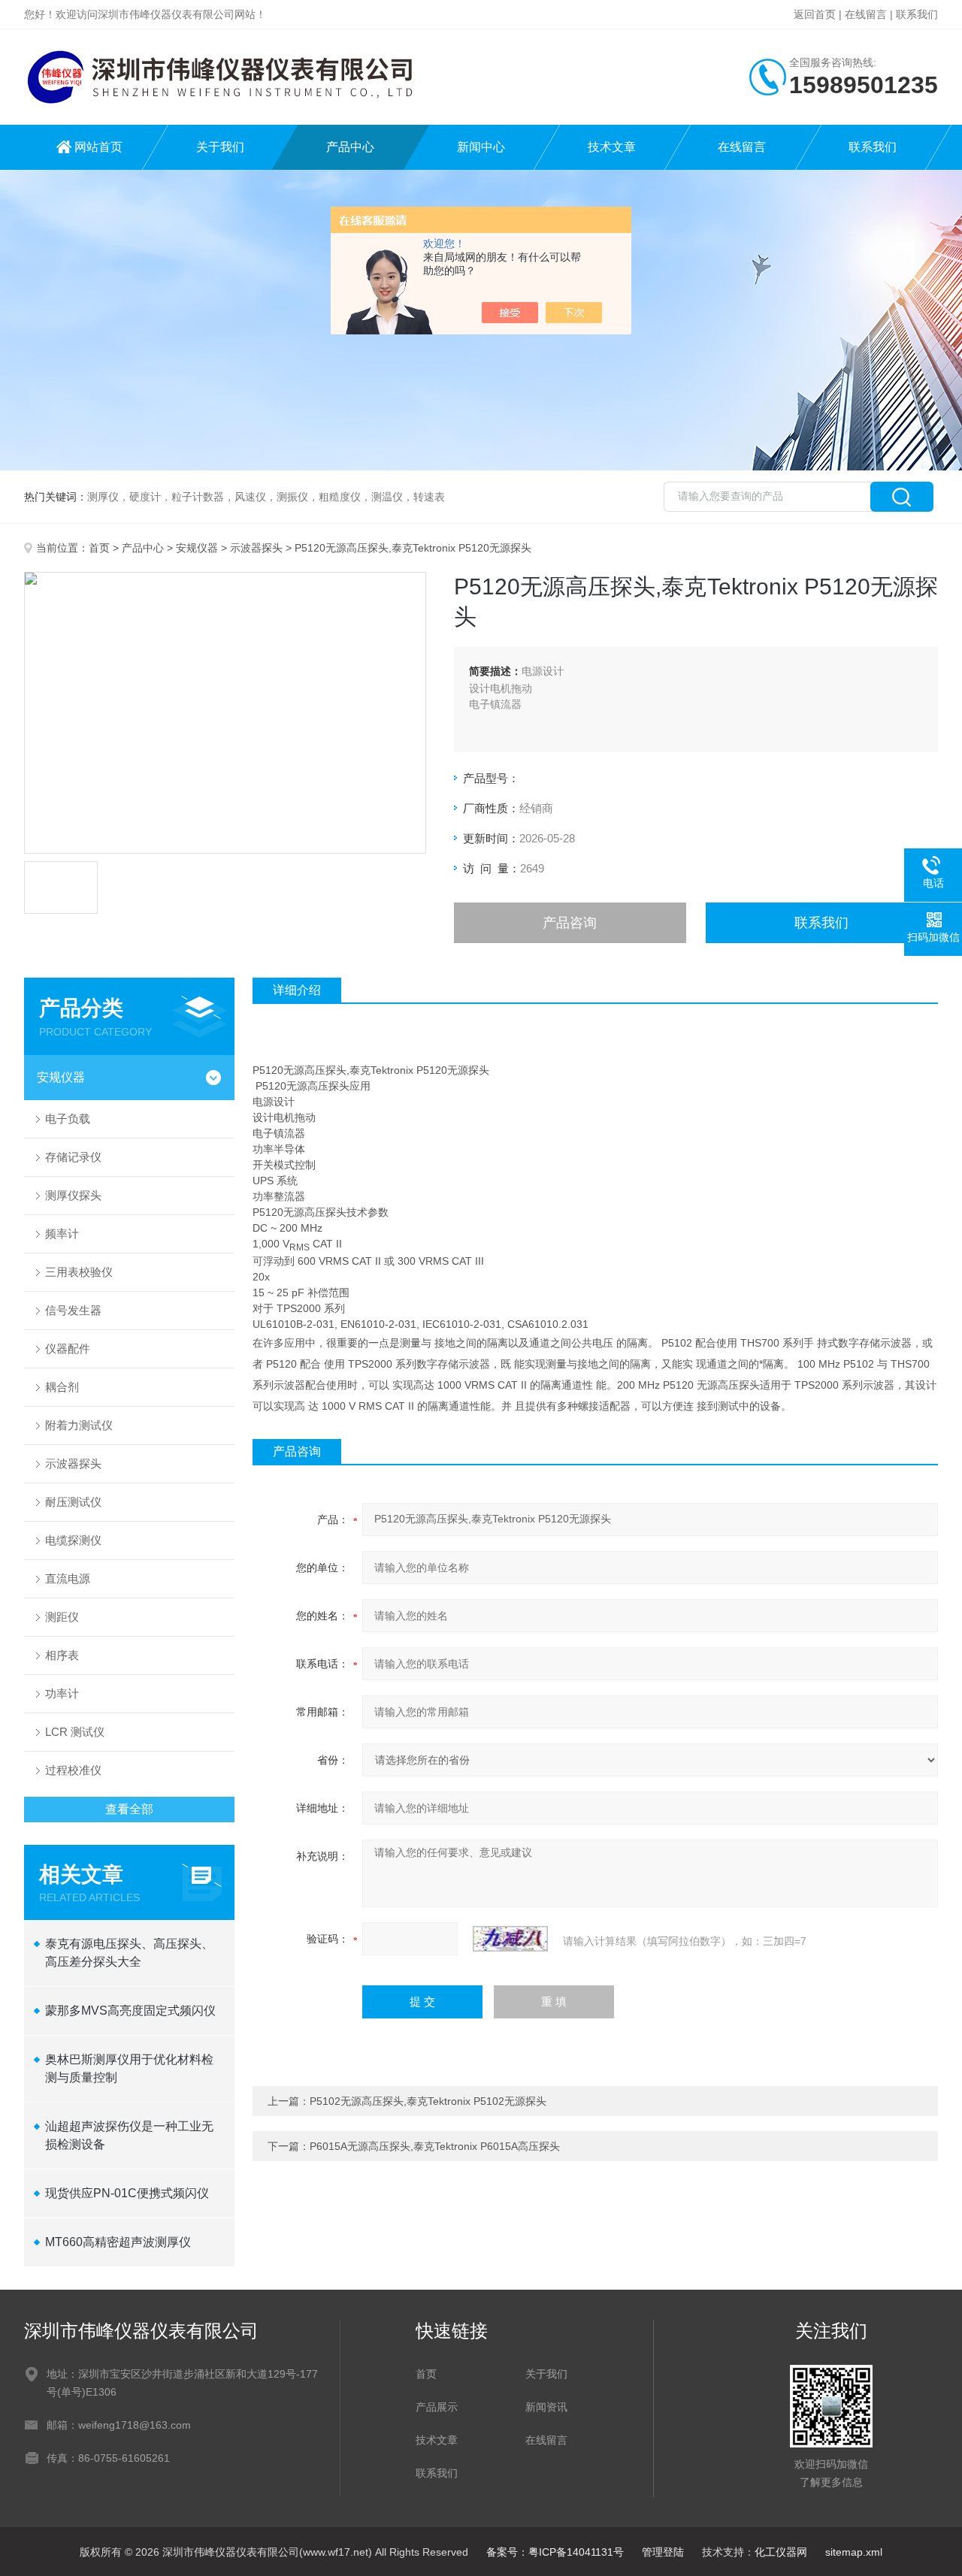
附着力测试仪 (79, 1425)
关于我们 (220, 147)
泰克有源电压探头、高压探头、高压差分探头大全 (129, 1953)
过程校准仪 (73, 1770)
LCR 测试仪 (75, 1732)
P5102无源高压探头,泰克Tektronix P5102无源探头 (428, 2101)
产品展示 (437, 2407)
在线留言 (866, 14)
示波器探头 (256, 548)
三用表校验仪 (79, 1272)
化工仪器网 (781, 2552)
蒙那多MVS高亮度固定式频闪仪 (130, 2011)
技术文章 (612, 147)
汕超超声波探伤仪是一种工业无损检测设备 (129, 2135)
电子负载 (68, 1119)
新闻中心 (481, 147)
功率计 (62, 1693)
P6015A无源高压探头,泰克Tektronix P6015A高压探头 (435, 2146)
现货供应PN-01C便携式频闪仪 (127, 2193)
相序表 (62, 1655)
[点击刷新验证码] (510, 1939)
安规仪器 (197, 548)
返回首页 (815, 14)
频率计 (62, 1234)
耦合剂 (62, 1387)
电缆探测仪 (73, 1540)
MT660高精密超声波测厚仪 (118, 2242)
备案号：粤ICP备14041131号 (555, 2552)
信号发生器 (73, 1310)
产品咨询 (570, 923)
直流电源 (68, 1578)
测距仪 (62, 1617)
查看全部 (129, 1809)
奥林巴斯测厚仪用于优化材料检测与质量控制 (129, 2068)
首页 (99, 548)
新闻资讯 (546, 2407)
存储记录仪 (73, 1157)
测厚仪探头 (73, 1195)
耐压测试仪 (73, 1502)
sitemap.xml (854, 2552)
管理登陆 (663, 2552)
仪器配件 (68, 1348)
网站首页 (98, 147)
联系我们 (917, 14)
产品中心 (350, 147)
